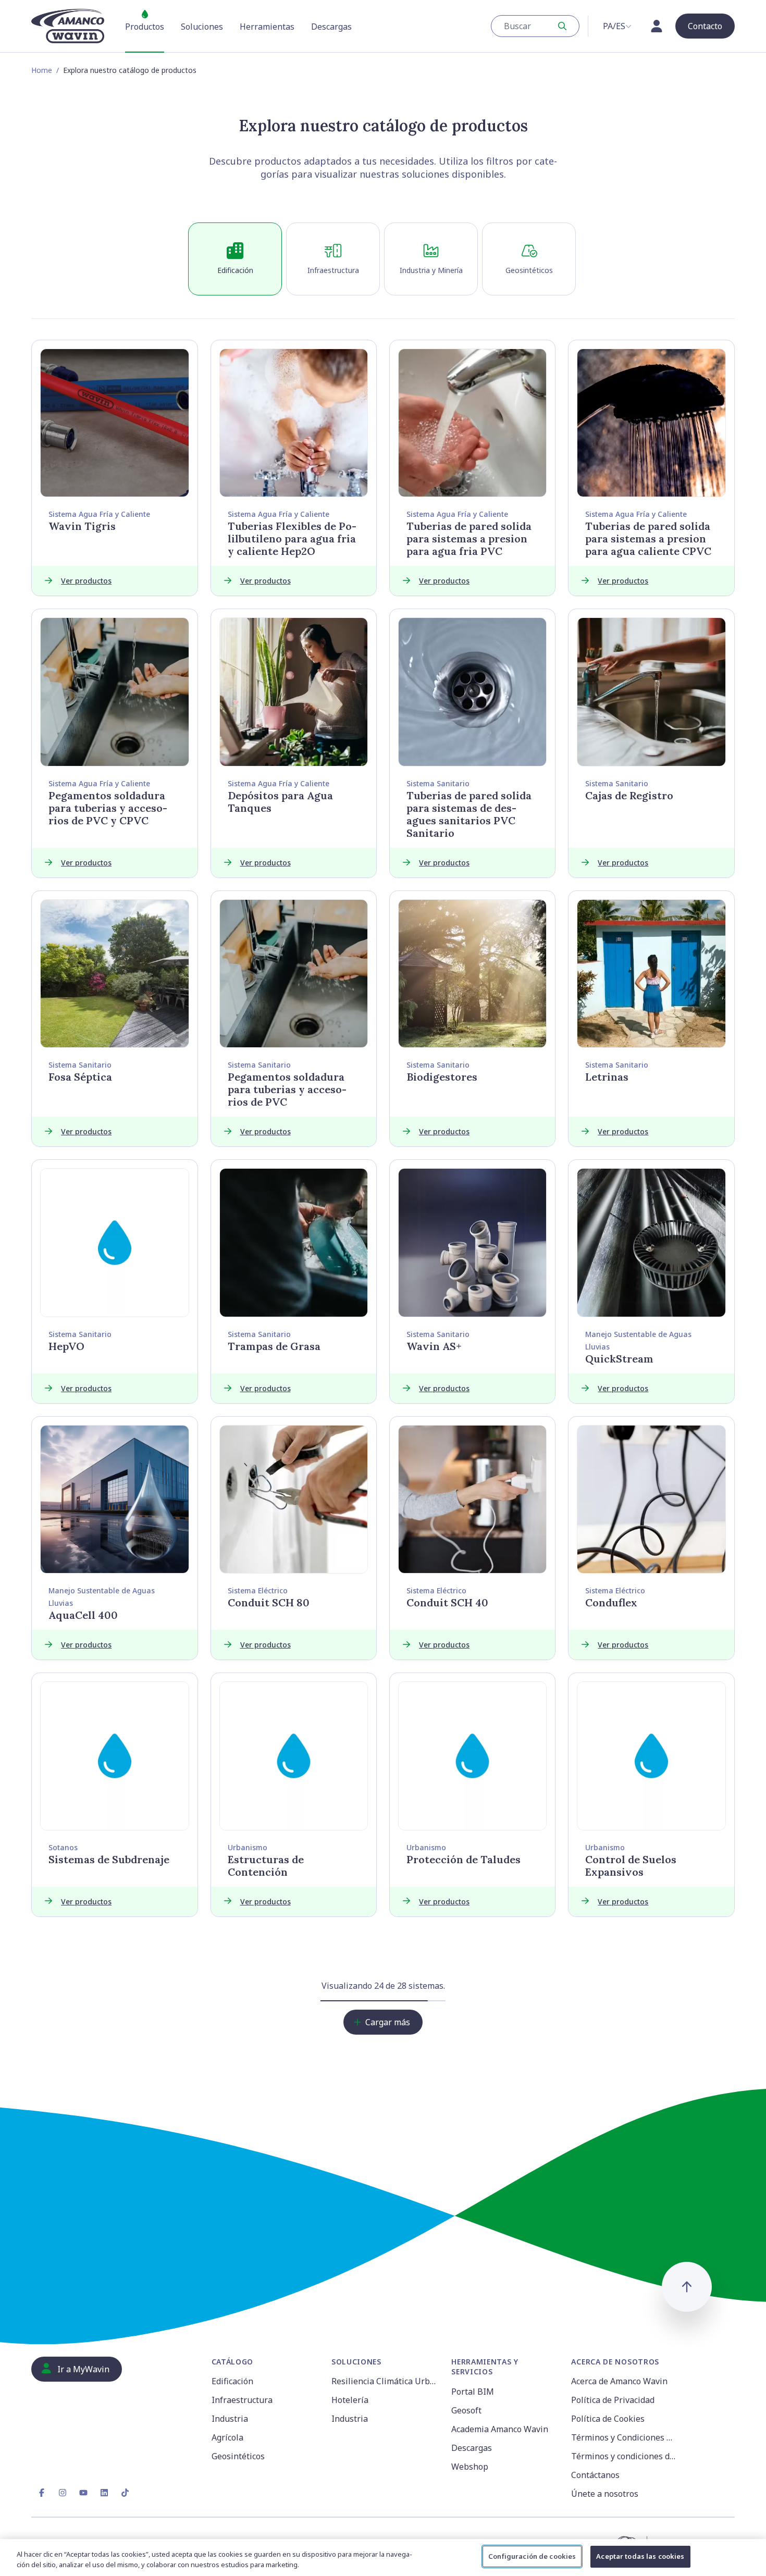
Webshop (470, 2467)
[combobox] (535, 26)
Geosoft (466, 2410)
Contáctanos (595, 2475)
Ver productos (86, 581)
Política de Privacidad (613, 2400)
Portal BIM (473, 2392)
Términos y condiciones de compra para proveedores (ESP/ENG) (625, 2456)
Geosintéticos (238, 2456)
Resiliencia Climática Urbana (385, 2381)
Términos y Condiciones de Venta (625, 2437)
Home (42, 70)
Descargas (472, 2448)
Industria (230, 2419)
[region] (383, 2558)
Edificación (232, 2381)
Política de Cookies (608, 2419)
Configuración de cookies (532, 2556)
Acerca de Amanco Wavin (619, 2381)
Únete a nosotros (605, 2494)
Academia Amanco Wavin (500, 2429)
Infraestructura (242, 2400)
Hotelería (350, 2400)
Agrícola (227, 2437)
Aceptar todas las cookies (640, 2556)
